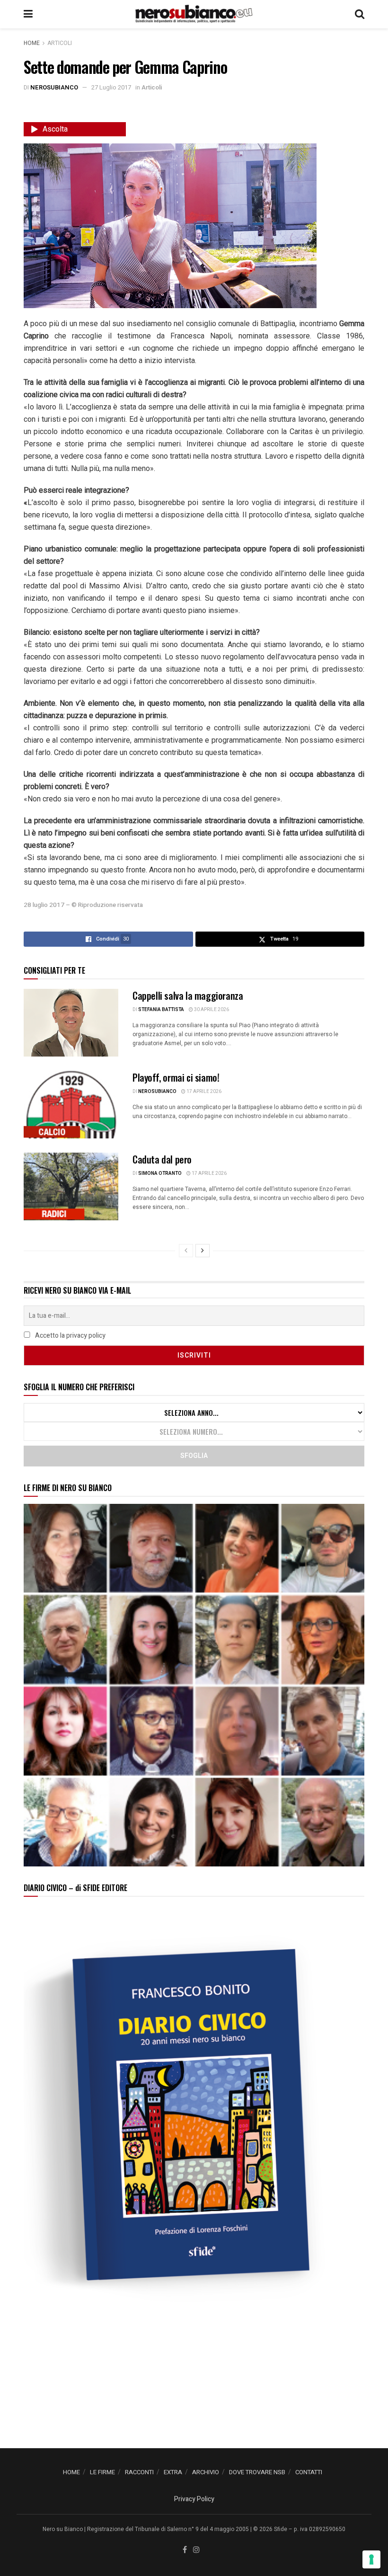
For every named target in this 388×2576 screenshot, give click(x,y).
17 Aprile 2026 (203, 1092)
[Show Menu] (28, 14)
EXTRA (173, 2472)
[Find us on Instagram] (196, 2550)
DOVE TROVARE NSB (257, 2472)
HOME (71, 2472)
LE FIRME (102, 2472)
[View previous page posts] (186, 1251)
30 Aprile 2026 (211, 1010)
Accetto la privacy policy (70, 1336)
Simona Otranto (160, 1173)
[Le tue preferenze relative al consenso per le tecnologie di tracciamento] (371, 2559)
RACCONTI (139, 2472)
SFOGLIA (194, 1456)
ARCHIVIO (206, 2472)
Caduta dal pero (162, 1159)
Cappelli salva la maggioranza (188, 995)
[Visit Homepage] (194, 14)
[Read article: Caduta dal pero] (71, 1186)
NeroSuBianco (54, 87)
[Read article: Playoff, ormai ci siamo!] (71, 1105)
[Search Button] (360, 14)
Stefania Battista (161, 1010)
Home (32, 43)
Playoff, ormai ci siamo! (176, 1077)
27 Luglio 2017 (111, 87)
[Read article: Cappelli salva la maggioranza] (71, 1023)
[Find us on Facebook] (185, 2550)
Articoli (60, 43)
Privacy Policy (194, 2499)
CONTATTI (309, 2472)
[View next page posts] (203, 1251)
